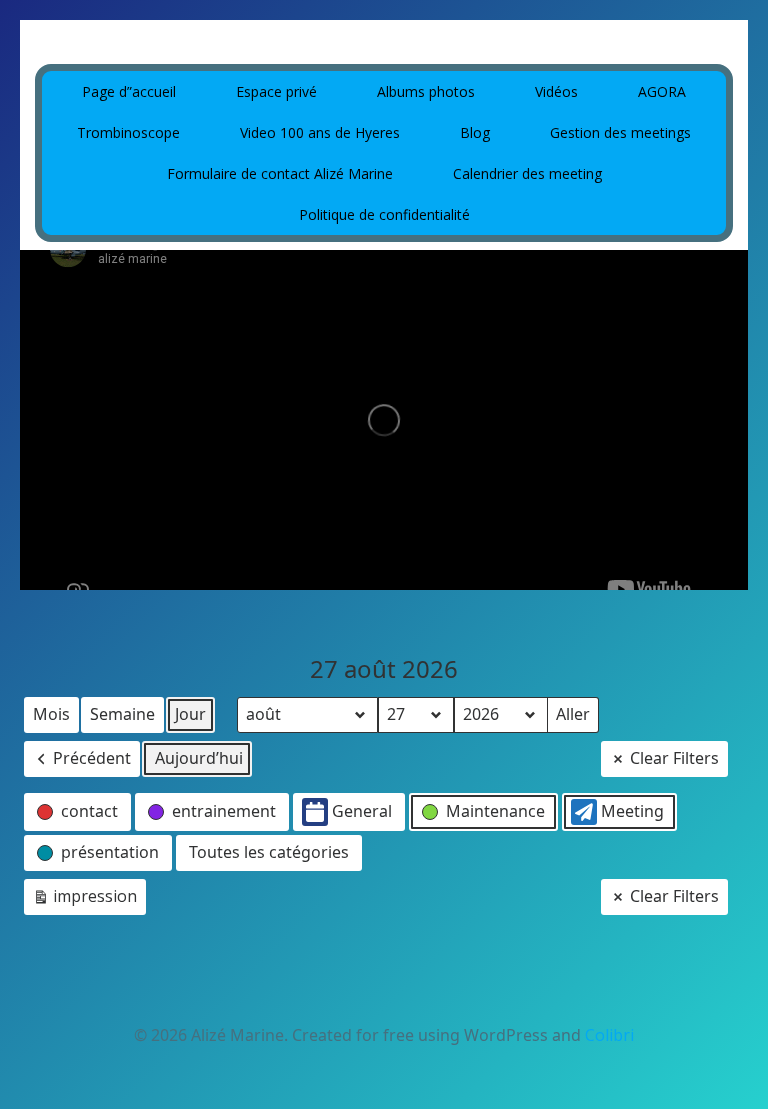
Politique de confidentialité (384, 214)
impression (84, 900)
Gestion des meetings (620, 132)
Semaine (122, 714)
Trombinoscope (128, 132)
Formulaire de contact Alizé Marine (280, 173)
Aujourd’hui (199, 758)
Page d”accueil (129, 91)
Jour (190, 714)
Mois (51, 714)
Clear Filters (674, 758)
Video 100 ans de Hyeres (320, 132)
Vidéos (556, 91)
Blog (475, 132)
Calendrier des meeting (527, 173)
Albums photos (426, 91)
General (362, 811)
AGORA (662, 91)
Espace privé (276, 91)
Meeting (632, 811)
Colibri (609, 1035)
